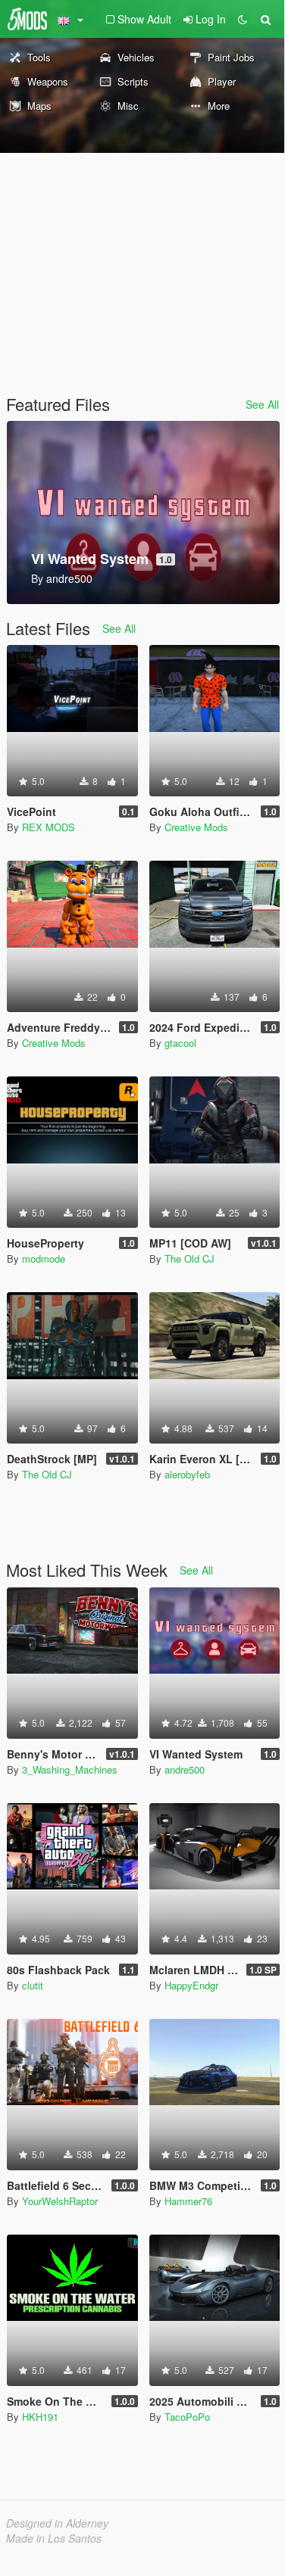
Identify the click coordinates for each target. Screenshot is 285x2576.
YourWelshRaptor (60, 2201)
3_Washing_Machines (70, 1769)
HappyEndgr (191, 1985)
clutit (33, 1985)
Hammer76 (188, 2201)
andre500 (185, 1769)
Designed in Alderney (57, 2523)
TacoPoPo (187, 2417)
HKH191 (40, 2417)
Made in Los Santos (54, 2538)
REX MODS (49, 827)
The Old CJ (189, 1258)
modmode (44, 1258)
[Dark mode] (243, 19)
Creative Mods (196, 827)
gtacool (180, 1043)
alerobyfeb (187, 1474)
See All (262, 404)
